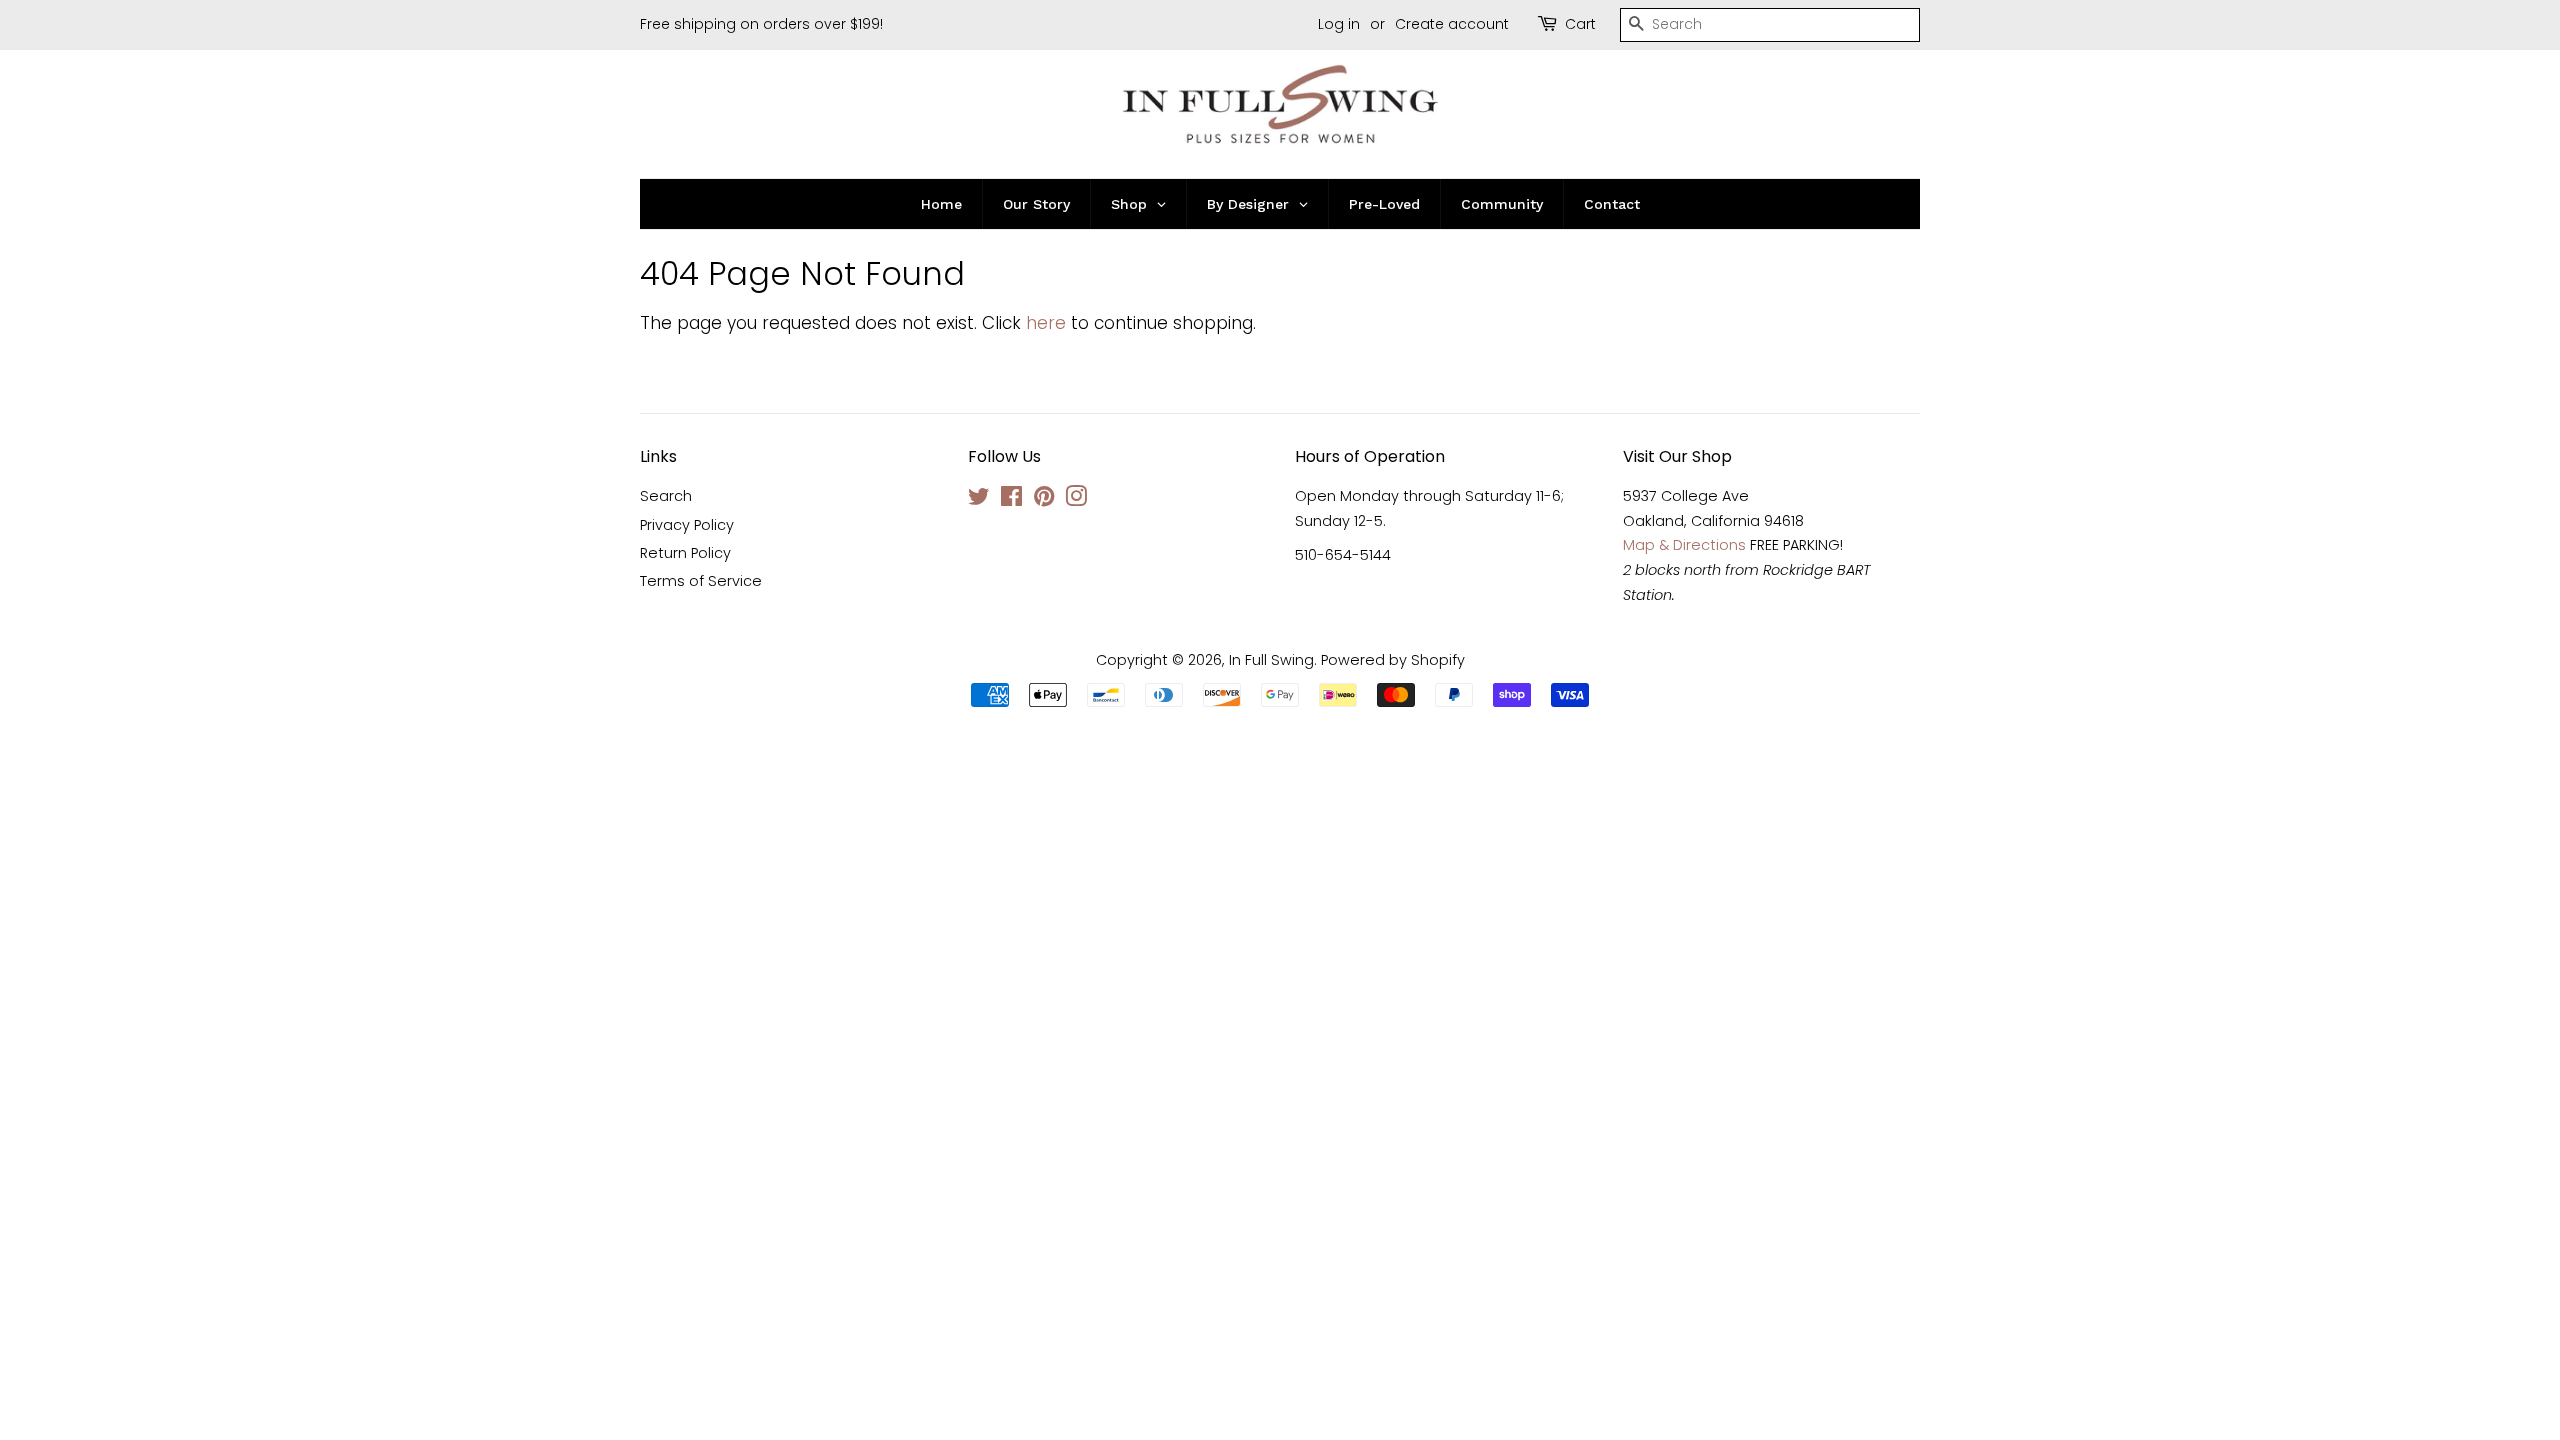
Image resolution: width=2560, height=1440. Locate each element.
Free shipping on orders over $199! (761, 24)
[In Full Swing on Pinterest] (1044, 500)
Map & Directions (1684, 545)
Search (666, 496)
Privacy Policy (687, 525)
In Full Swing (1271, 660)
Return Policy (685, 553)
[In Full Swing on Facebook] (1011, 500)
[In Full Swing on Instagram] (1076, 500)
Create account (1452, 24)
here (1046, 323)
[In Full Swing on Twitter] (979, 500)
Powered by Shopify (1393, 660)
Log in (1339, 24)
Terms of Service (701, 581)
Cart (1580, 24)
